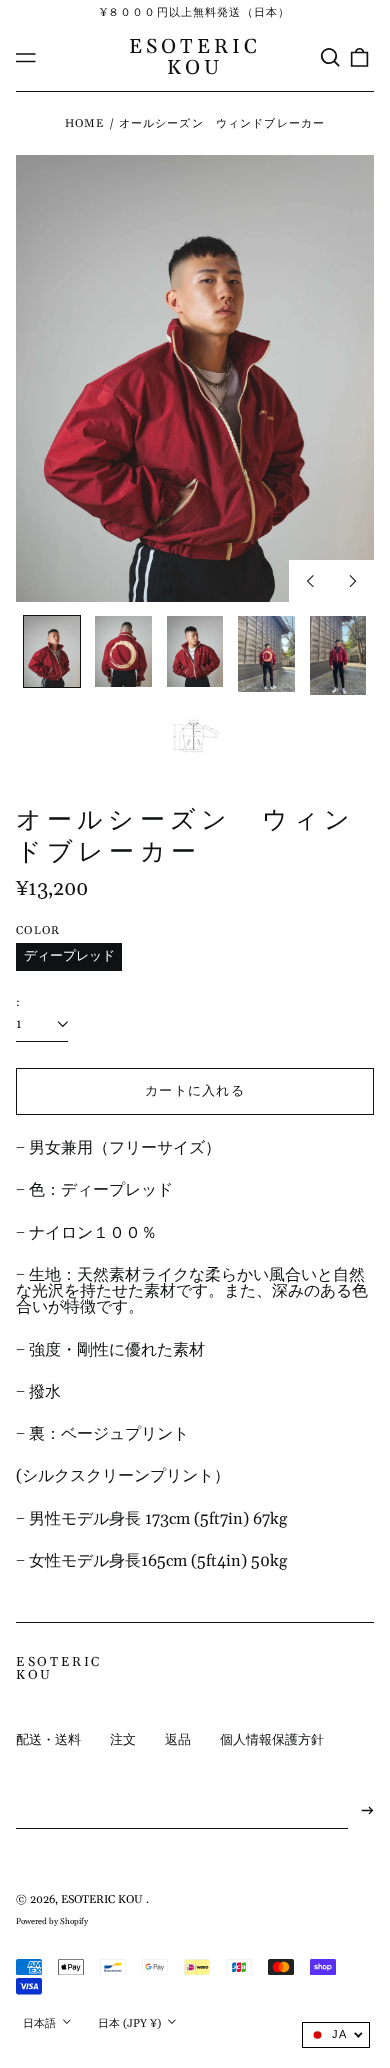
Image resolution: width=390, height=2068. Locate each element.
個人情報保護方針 (272, 1740)
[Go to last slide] (310, 581)
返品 (178, 1740)
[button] (329, 57)
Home (85, 123)
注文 (123, 1740)
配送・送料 (48, 1740)
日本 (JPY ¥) (131, 2023)
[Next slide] (353, 581)
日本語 (41, 2023)
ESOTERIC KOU (195, 57)
